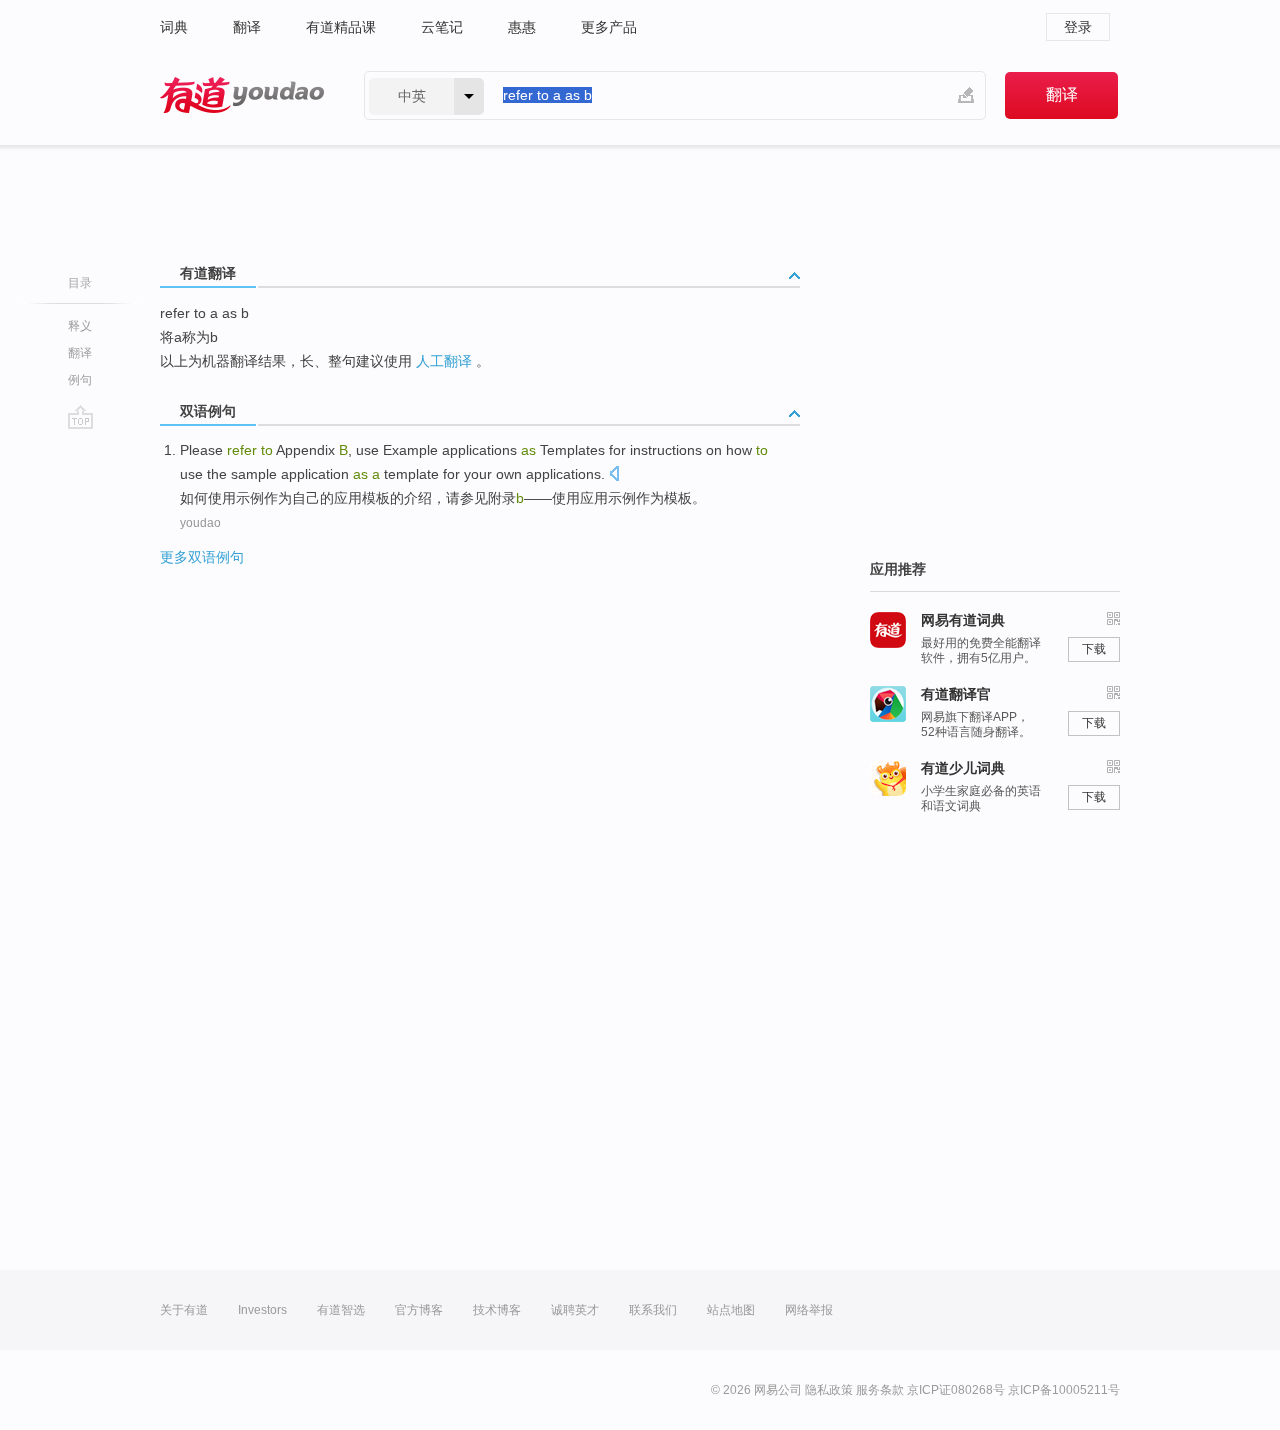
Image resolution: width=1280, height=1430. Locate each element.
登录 (1078, 27)
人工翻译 (444, 361)
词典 (174, 27)
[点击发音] (614, 475)
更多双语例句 (202, 557)
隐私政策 (829, 1390)
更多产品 (609, 27)
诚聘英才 (575, 1310)
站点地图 (731, 1310)
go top (80, 417)
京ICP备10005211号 (1064, 1390)
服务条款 (880, 1390)
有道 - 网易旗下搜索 (242, 95)
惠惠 (522, 27)
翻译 (247, 27)
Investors (262, 1310)
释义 (80, 326)
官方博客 (419, 1310)
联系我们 (653, 1310)
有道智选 (341, 1310)
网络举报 (809, 1310)
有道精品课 (341, 27)
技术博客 (497, 1310)
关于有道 (184, 1310)
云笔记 (442, 27)
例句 (80, 380)
